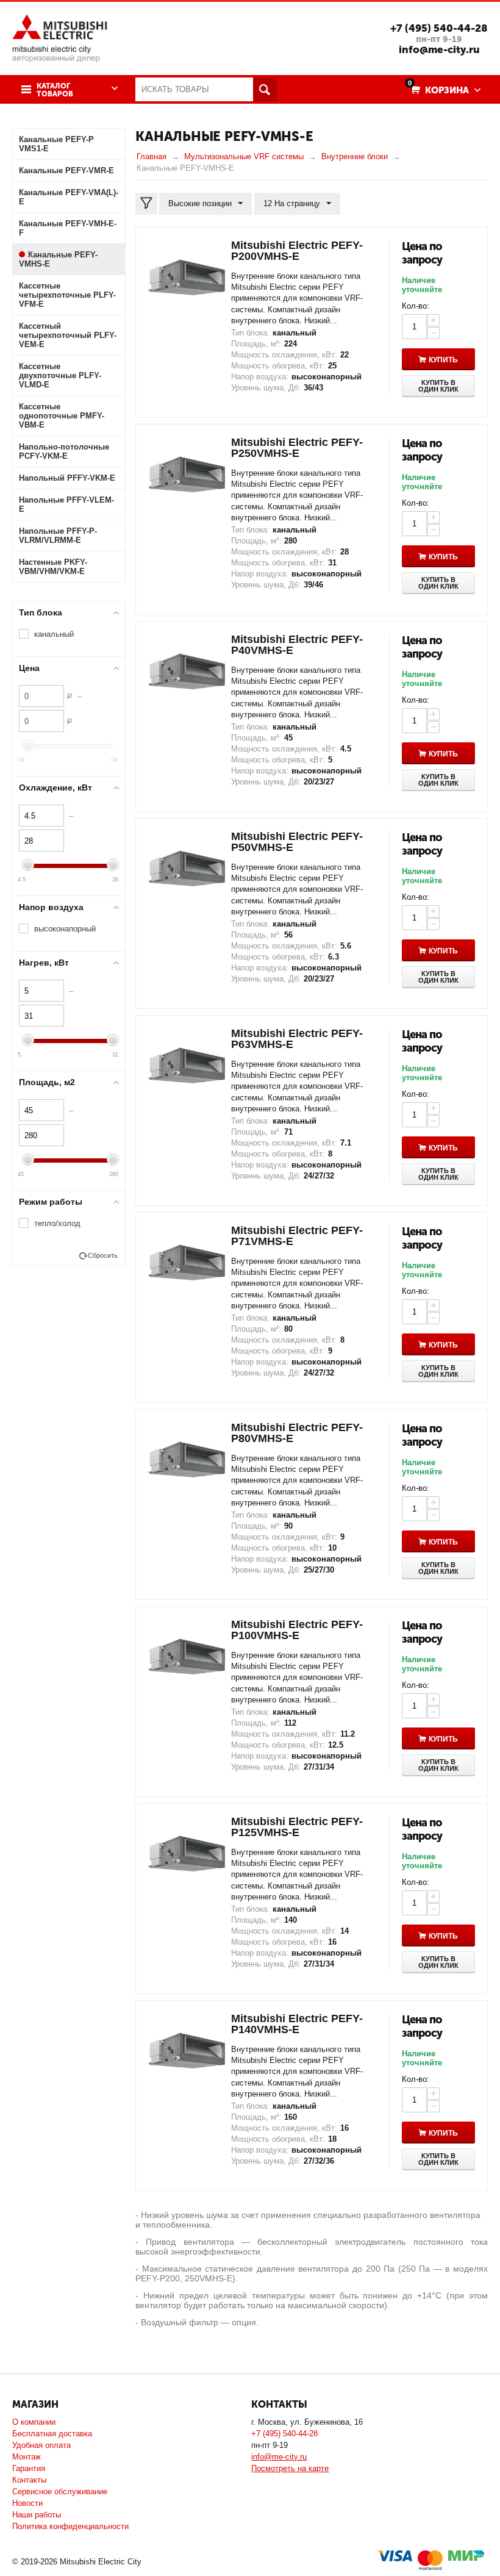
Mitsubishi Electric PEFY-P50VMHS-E (297, 842)
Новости (27, 2503)
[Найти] (265, 89)
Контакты (29, 2480)
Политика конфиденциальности (70, 2526)
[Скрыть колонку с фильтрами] (146, 204)
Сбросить (103, 1255)
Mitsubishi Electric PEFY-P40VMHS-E (297, 645)
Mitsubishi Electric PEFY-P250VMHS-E (297, 448)
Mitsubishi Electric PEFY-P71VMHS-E (297, 1236)
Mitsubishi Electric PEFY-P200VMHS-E (297, 251)
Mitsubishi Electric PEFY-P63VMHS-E (297, 1039)
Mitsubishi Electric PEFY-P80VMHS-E (297, 1433)
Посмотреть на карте (290, 2468)
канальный (54, 634)
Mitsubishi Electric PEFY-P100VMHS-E (297, 1630)
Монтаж (27, 2457)
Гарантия (29, 2468)
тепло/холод (57, 1223)
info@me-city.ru (439, 49)
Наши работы (37, 2515)
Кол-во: (416, 306)
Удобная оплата (41, 2445)
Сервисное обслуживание (60, 2492)
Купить (443, 360)
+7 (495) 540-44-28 (439, 28)
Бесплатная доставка (52, 2434)
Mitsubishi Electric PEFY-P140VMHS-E (297, 2024)
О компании (34, 2422)
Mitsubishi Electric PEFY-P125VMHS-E (297, 1827)
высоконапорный (65, 929)
